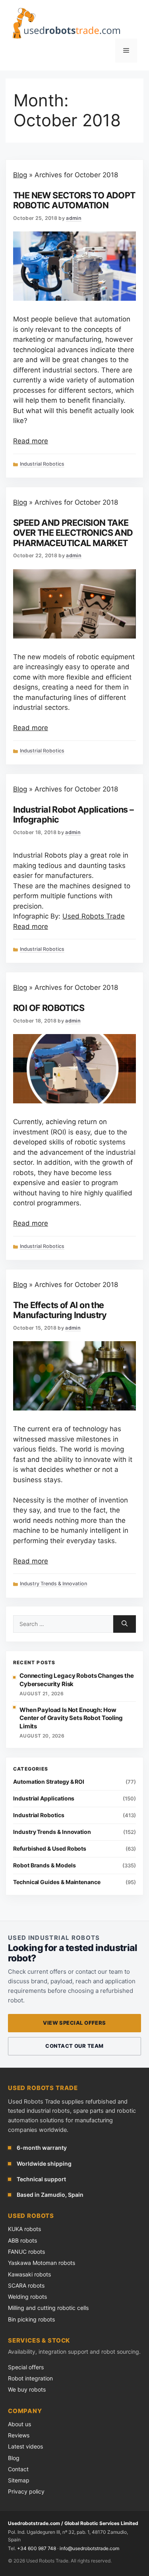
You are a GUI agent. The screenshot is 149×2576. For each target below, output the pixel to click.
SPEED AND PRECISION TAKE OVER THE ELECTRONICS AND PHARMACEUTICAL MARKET (73, 533)
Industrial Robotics (42, 464)
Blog (20, 175)
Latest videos (25, 2446)
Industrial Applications (44, 1798)
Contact (18, 2469)
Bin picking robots (31, 2319)
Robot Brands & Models (45, 1865)
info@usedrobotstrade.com (89, 2548)
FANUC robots (26, 2252)
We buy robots (27, 2389)
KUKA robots (24, 2229)
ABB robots (22, 2240)
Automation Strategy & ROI (49, 1782)
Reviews (19, 2435)
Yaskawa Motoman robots (42, 2263)
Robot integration (30, 2378)
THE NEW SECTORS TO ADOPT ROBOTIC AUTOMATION (74, 200)
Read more (31, 441)
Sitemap (19, 2480)
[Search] (125, 1624)
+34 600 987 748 (37, 2548)
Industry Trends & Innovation (53, 1584)
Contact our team (74, 2046)
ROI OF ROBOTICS (49, 1008)
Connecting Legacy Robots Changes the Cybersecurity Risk (77, 1680)
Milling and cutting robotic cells (48, 2308)
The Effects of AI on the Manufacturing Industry (60, 1310)
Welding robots (27, 2297)
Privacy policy (26, 2491)
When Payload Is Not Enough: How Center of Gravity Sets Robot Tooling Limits (71, 1718)
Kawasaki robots (29, 2274)
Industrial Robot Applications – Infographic (73, 814)
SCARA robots (26, 2285)
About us (19, 2424)
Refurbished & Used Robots (50, 1848)
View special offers (74, 2023)
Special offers (26, 2367)
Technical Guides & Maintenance (57, 1882)
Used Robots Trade (94, 916)
